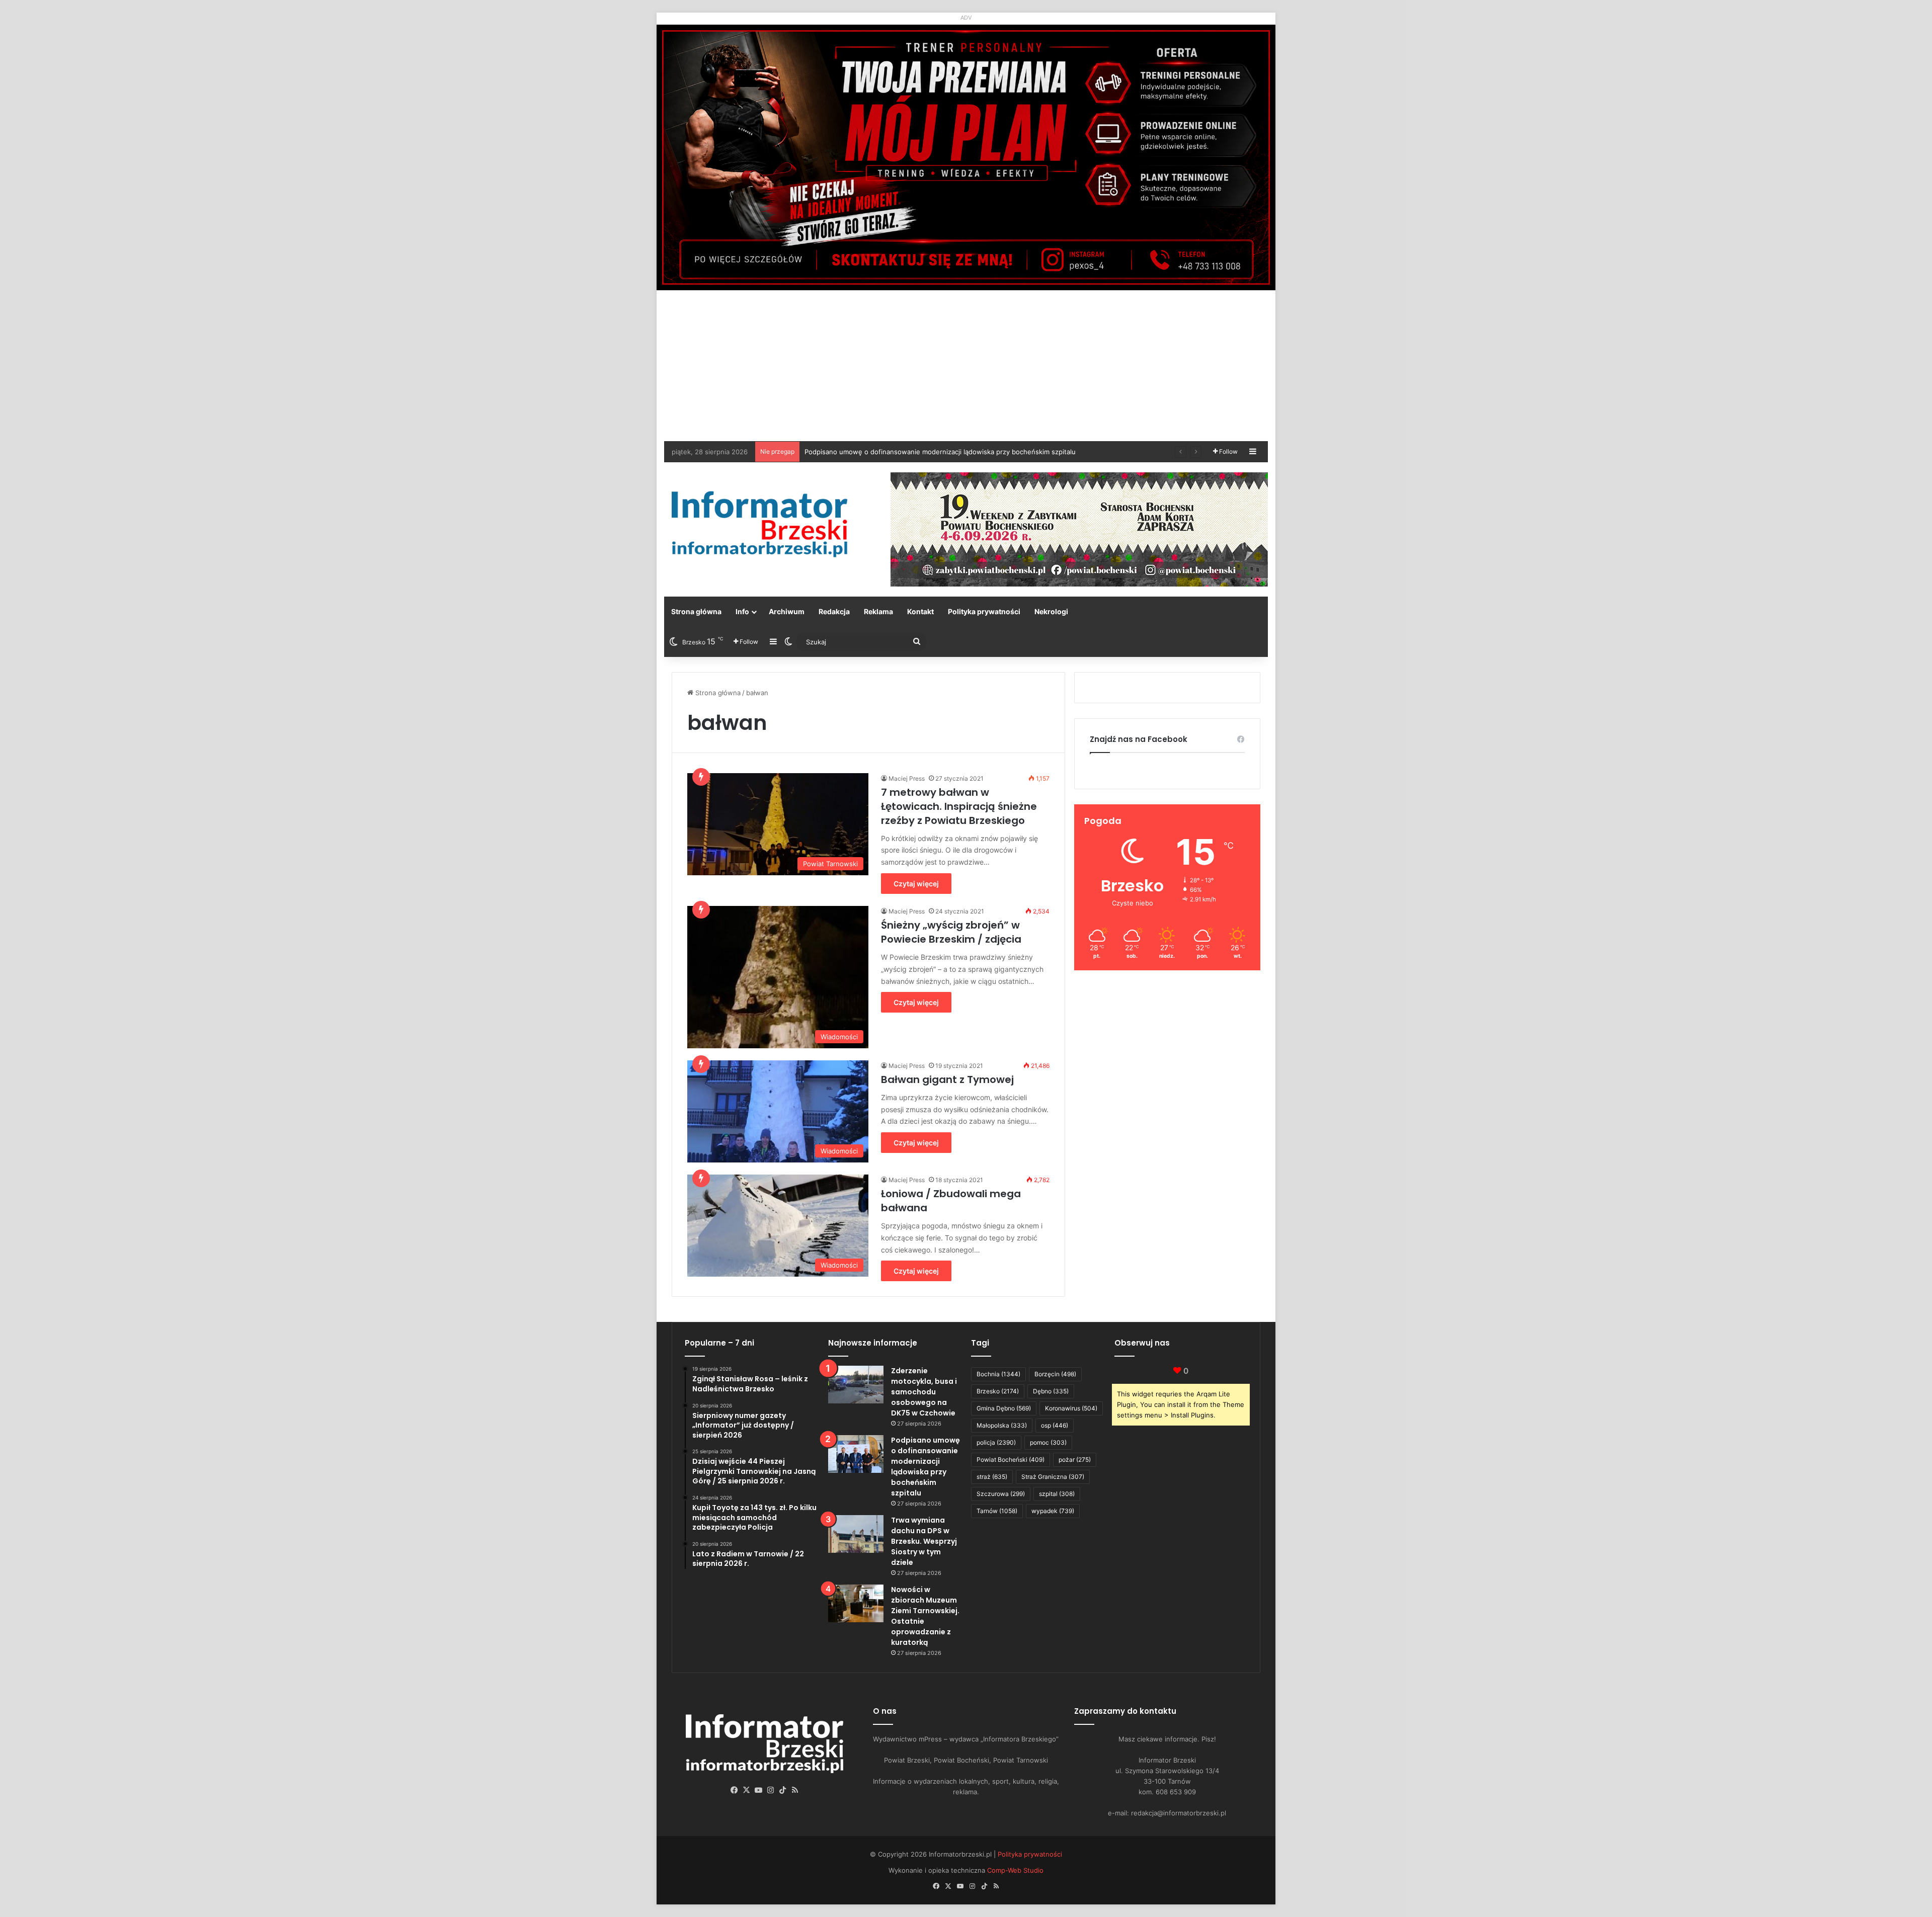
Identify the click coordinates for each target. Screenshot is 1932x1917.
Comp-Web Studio (1015, 1870)
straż (992, 1477)
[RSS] (795, 1790)
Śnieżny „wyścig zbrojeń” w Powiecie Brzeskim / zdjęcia (951, 932)
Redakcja (834, 611)
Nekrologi (1051, 611)
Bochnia (998, 1374)
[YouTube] (759, 1790)
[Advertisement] (966, 366)
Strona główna (696, 611)
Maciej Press (907, 778)
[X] (747, 1790)
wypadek (1053, 1511)
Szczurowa (1001, 1494)
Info (742, 611)
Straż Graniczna (1053, 1477)
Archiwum (787, 611)
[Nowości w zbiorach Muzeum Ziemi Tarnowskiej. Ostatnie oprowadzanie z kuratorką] (856, 1603)
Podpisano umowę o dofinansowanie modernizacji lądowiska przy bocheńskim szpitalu (925, 1467)
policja (996, 1442)
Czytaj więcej (916, 884)
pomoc (1048, 1442)
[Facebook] (735, 1790)
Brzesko (998, 1391)
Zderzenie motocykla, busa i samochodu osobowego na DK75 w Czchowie (924, 1392)
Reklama (878, 611)
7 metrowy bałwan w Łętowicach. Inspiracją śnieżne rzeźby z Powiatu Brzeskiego (959, 806)
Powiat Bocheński (1011, 1460)
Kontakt (920, 611)
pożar (1075, 1460)
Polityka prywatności (984, 611)
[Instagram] (771, 1790)
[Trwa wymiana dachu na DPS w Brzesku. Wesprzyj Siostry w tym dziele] (856, 1534)
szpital (1057, 1494)
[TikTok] (783, 1790)
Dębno (1051, 1391)
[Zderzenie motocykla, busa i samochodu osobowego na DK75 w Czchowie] (856, 1385)
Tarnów (997, 1511)
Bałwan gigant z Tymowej (947, 1079)
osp (1055, 1425)
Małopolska (1002, 1425)
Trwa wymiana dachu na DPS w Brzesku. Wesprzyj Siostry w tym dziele (915, 452)
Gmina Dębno (1004, 1408)
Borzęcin (1055, 1374)
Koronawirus (1071, 1408)
